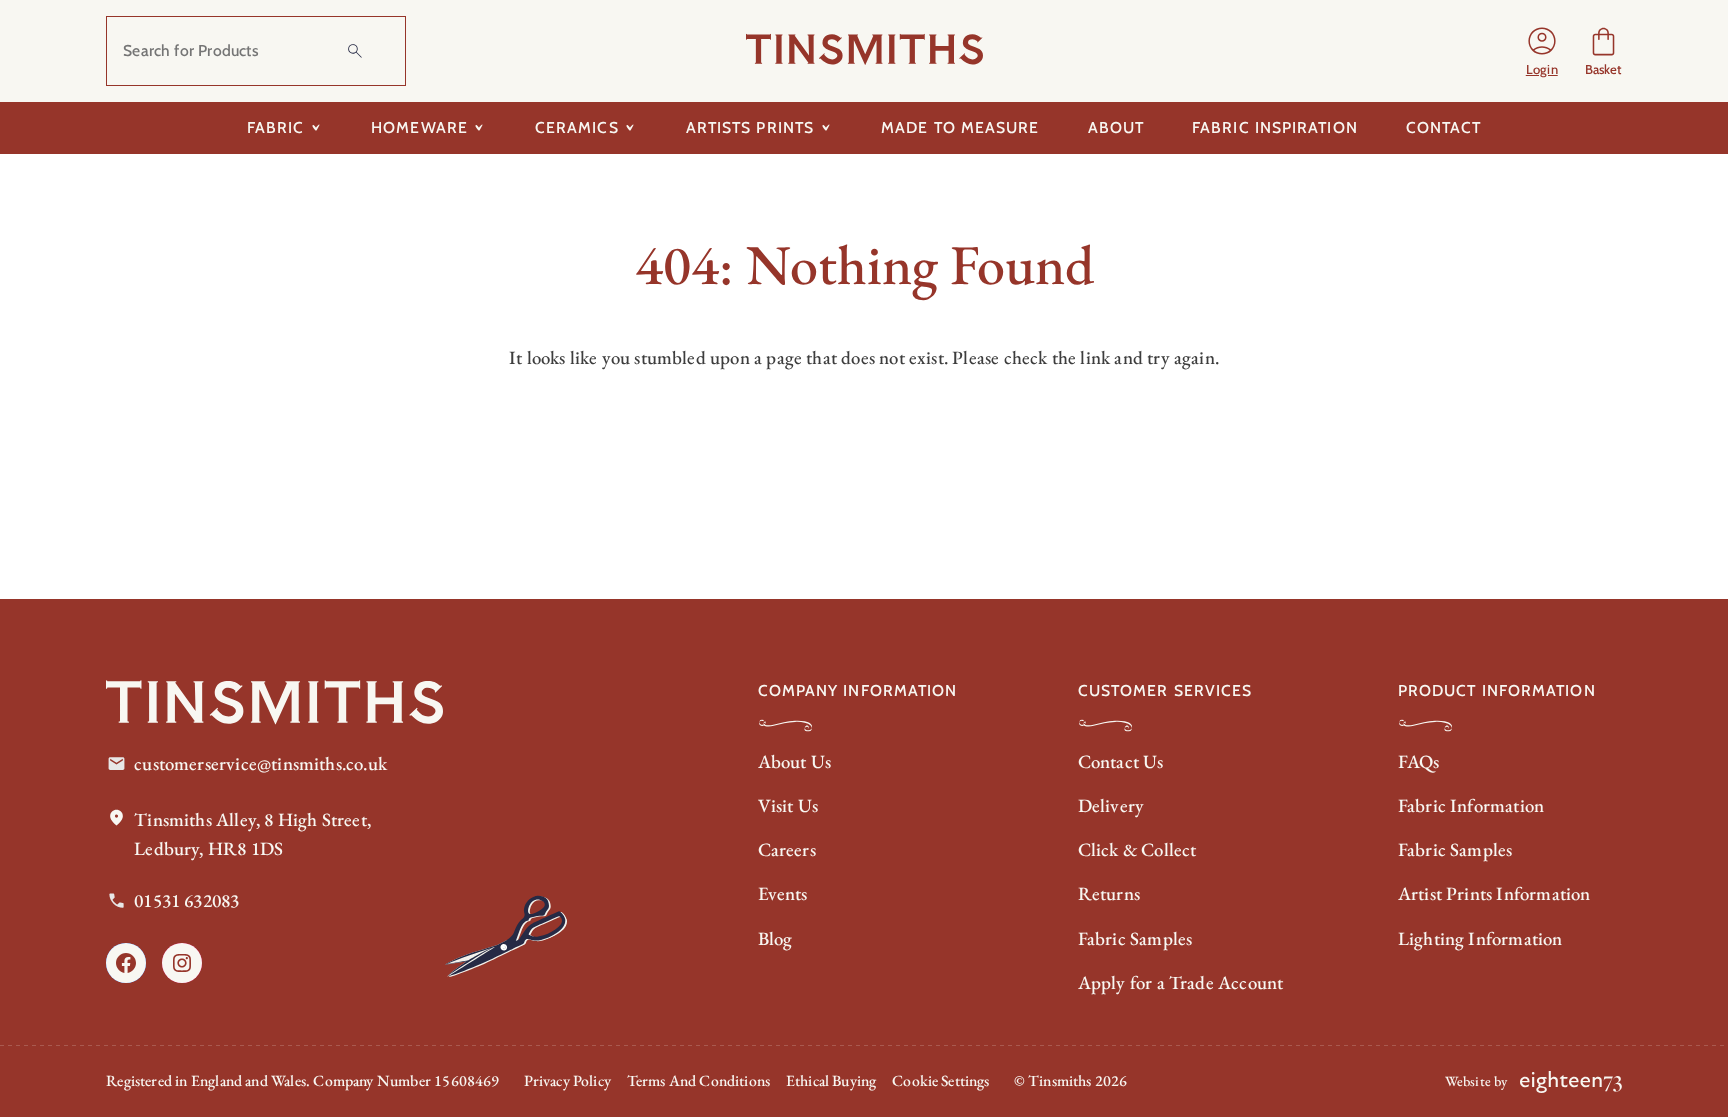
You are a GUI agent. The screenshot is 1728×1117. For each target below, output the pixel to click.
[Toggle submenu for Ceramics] (630, 128)
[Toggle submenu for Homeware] (479, 128)
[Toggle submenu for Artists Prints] (825, 128)
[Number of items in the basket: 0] (1603, 51)
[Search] (355, 51)
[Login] (1542, 51)
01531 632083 (186, 900)
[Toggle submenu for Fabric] (315, 128)
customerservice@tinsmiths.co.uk (260, 763)
